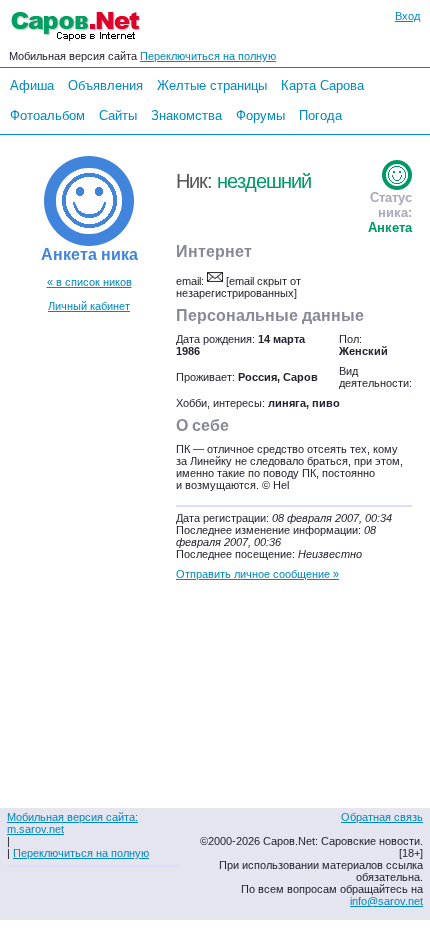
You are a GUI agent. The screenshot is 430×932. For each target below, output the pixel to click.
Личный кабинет (89, 306)
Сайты (118, 115)
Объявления (105, 85)
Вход (407, 16)
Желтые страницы (212, 85)
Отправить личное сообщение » (257, 574)
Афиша (32, 85)
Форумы (260, 115)
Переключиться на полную (208, 56)
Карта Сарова (322, 85)
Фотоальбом (47, 115)
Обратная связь (382, 817)
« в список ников (89, 282)
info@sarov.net (386, 901)
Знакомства (186, 115)
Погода (320, 115)
